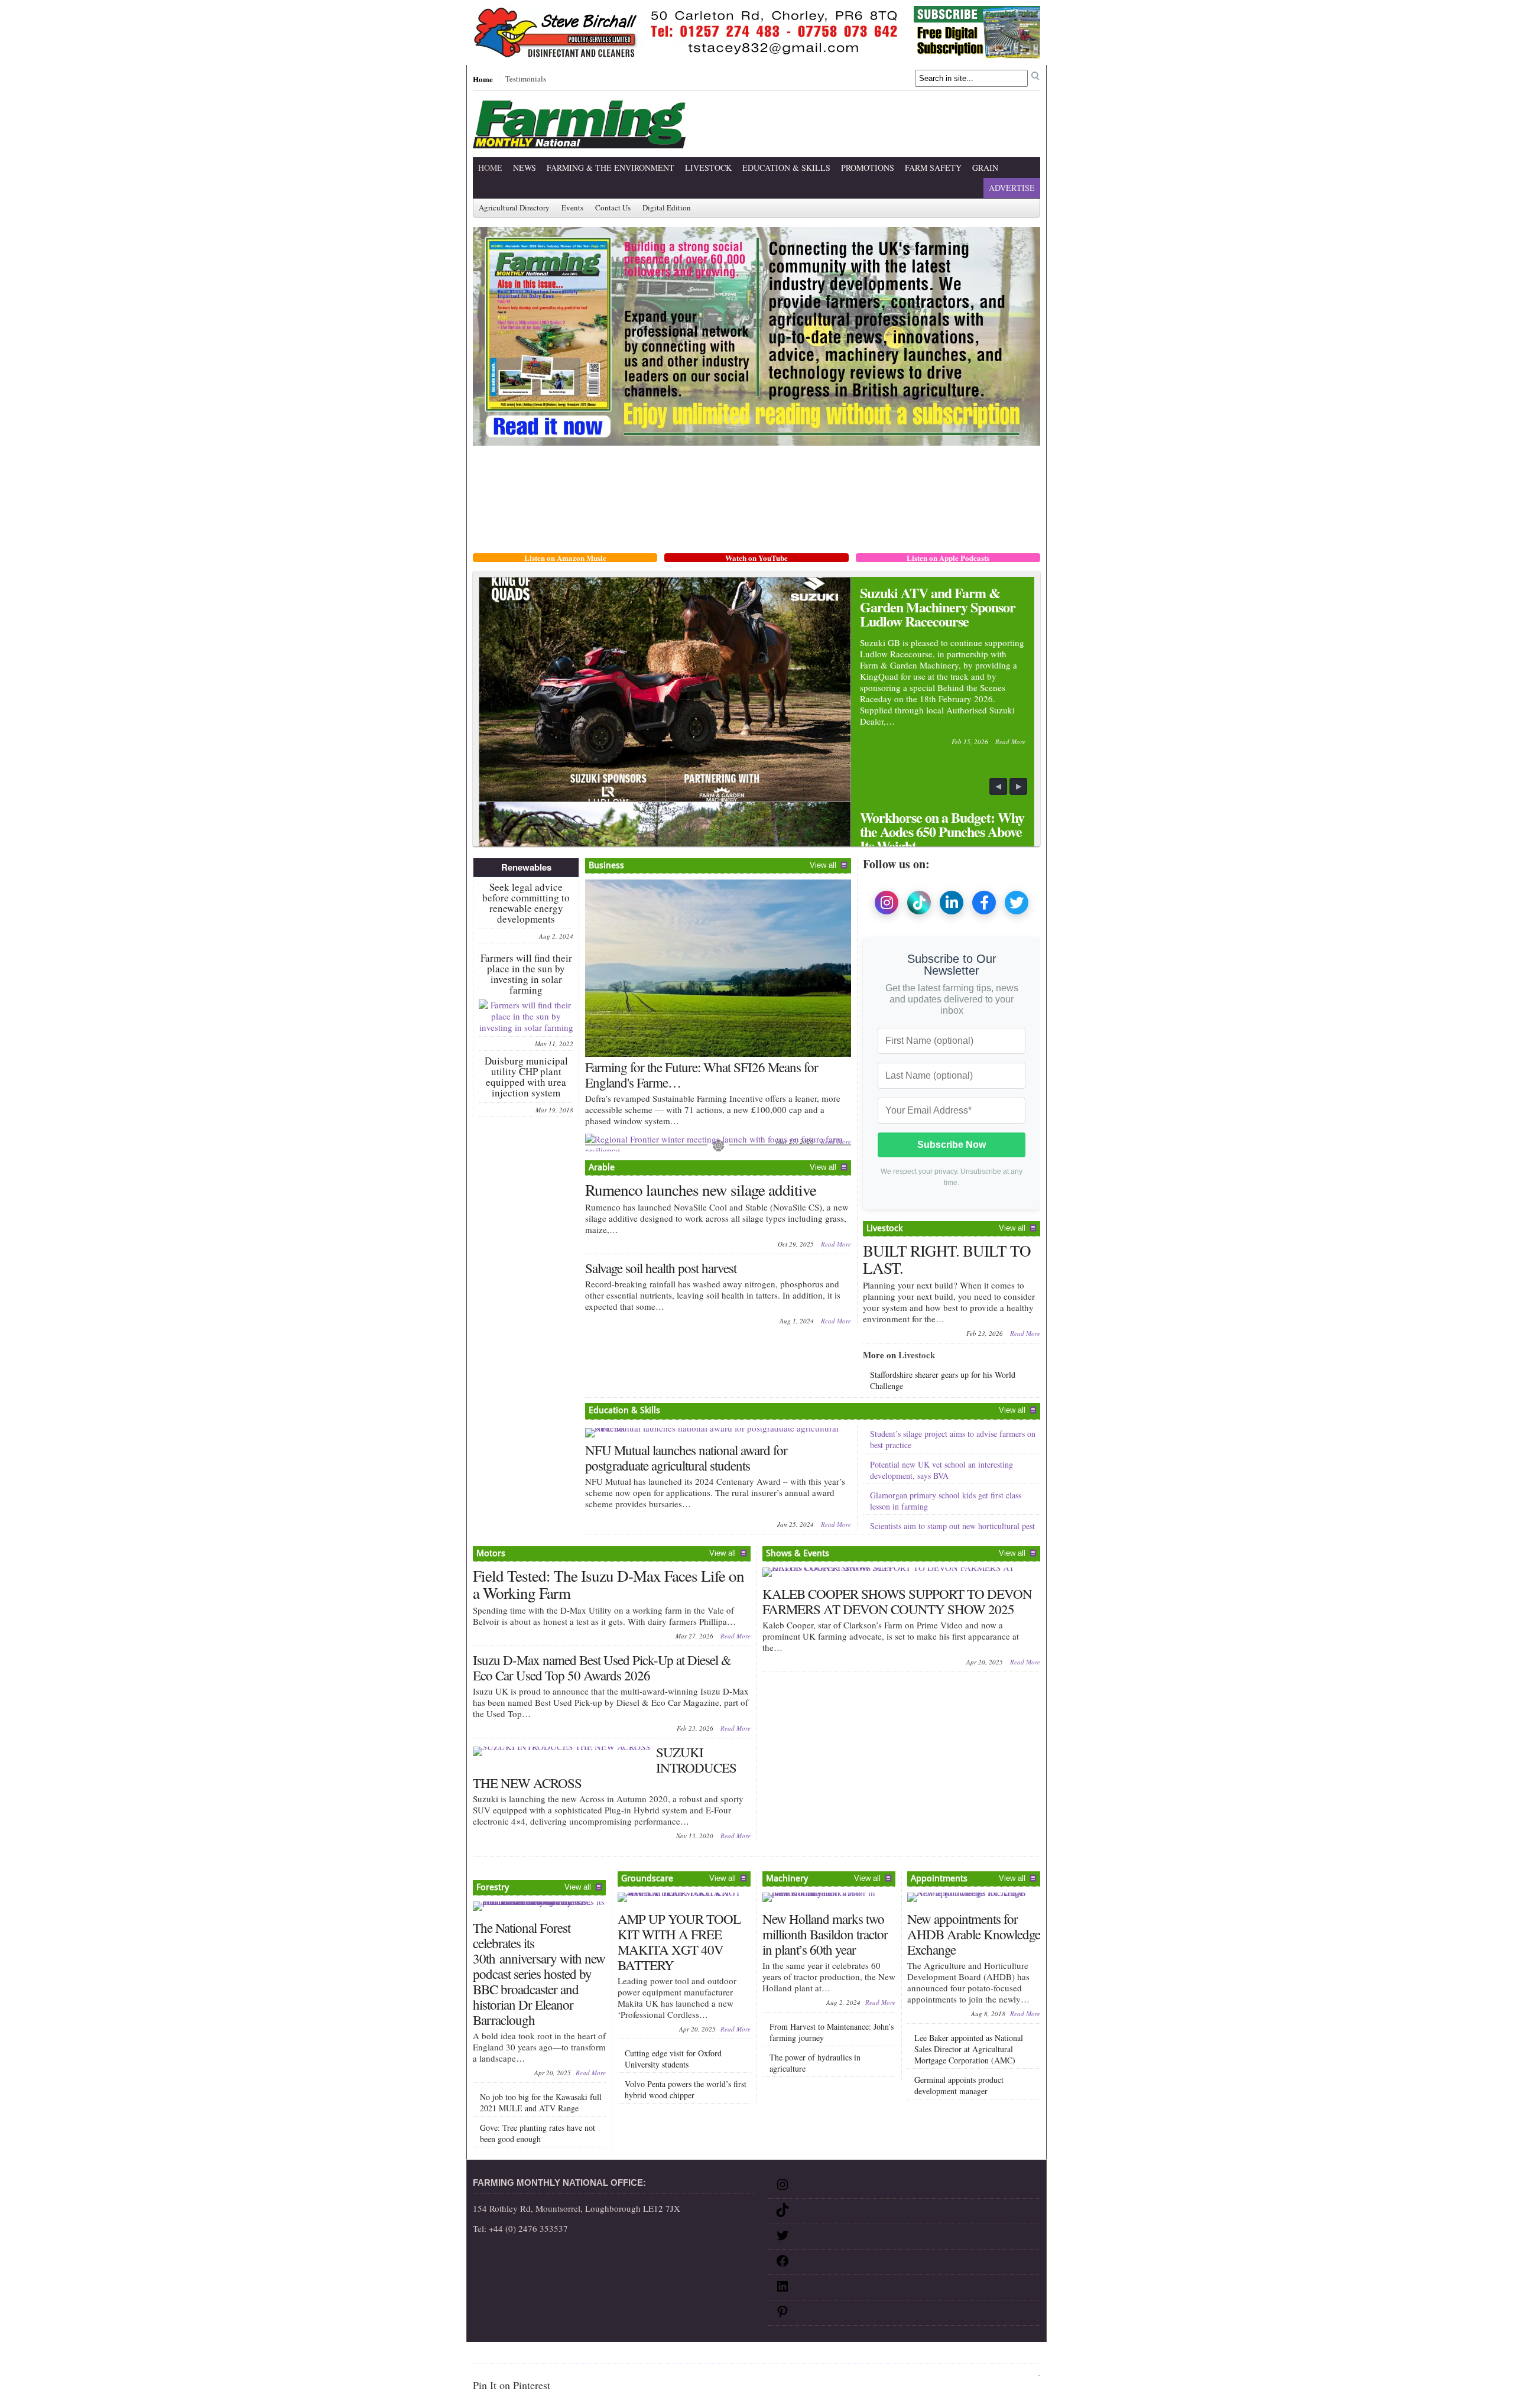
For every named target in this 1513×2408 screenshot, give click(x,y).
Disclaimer (555, 2355)
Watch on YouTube (756, 558)
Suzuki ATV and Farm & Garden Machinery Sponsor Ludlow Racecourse (938, 607)
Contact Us (613, 208)
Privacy (596, 2355)
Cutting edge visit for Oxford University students (673, 2059)
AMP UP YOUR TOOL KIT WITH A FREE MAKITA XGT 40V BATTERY (679, 1942)
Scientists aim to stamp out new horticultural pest (952, 1526)
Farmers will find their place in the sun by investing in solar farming (526, 974)
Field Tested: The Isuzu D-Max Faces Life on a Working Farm (608, 1584)
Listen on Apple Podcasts (948, 558)
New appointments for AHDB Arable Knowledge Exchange (974, 1934)
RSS (747, 2355)
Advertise (1012, 188)
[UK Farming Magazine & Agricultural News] (579, 141)
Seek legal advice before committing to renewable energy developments (526, 903)
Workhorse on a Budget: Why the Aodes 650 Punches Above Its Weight (942, 831)
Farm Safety (933, 168)
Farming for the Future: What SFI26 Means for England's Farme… (702, 1075)
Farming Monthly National (988, 2355)
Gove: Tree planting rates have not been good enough (538, 2133)
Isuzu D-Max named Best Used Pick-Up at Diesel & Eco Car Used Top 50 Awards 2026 (602, 1667)
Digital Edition (667, 208)
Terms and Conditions (656, 2355)
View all (823, 865)
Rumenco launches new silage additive (701, 1190)
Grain (985, 168)
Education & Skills (786, 168)
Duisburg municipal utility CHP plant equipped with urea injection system (526, 1077)
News (525, 168)
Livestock (708, 168)
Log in (1027, 2374)
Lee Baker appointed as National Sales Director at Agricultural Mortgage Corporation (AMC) (969, 2049)
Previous (999, 787)
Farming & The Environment (611, 168)
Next (1019, 787)
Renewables (526, 867)
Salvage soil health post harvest (661, 1268)
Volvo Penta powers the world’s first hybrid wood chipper (686, 2089)
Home (483, 79)
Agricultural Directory (514, 208)
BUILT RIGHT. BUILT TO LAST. (947, 1259)
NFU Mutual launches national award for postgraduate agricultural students (686, 1458)
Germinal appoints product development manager (959, 2085)
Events (572, 208)
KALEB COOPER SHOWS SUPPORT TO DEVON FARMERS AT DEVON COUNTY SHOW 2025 (897, 1601)
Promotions (868, 168)
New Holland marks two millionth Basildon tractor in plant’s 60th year (825, 1934)
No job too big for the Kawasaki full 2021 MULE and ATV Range (541, 2102)
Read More (1010, 741)
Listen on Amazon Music (565, 558)
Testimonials (526, 79)
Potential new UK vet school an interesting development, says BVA (941, 1470)
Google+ (719, 2355)
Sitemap (514, 2355)
